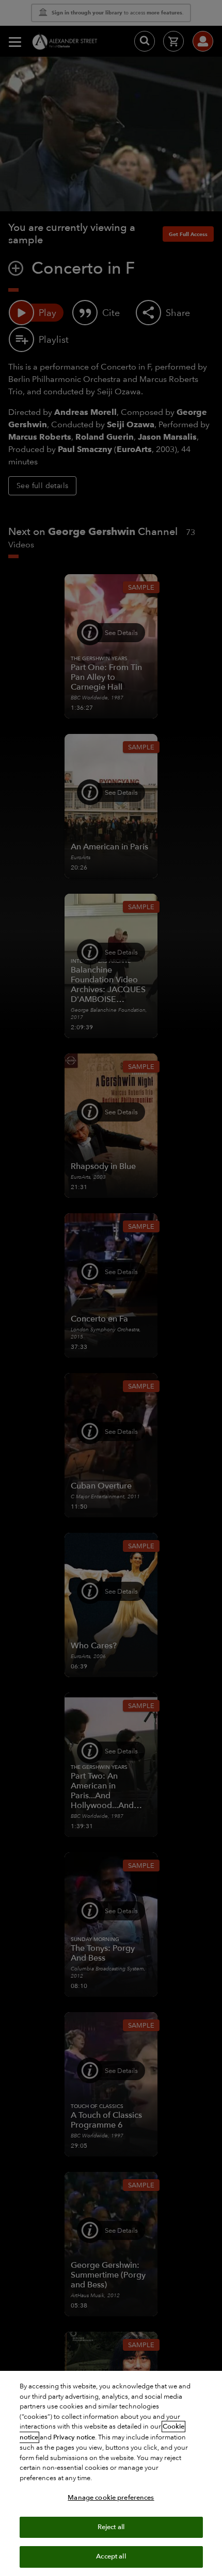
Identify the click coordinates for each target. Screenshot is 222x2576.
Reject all (111, 2527)
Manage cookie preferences (111, 2498)
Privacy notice (74, 2437)
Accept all (111, 2556)
